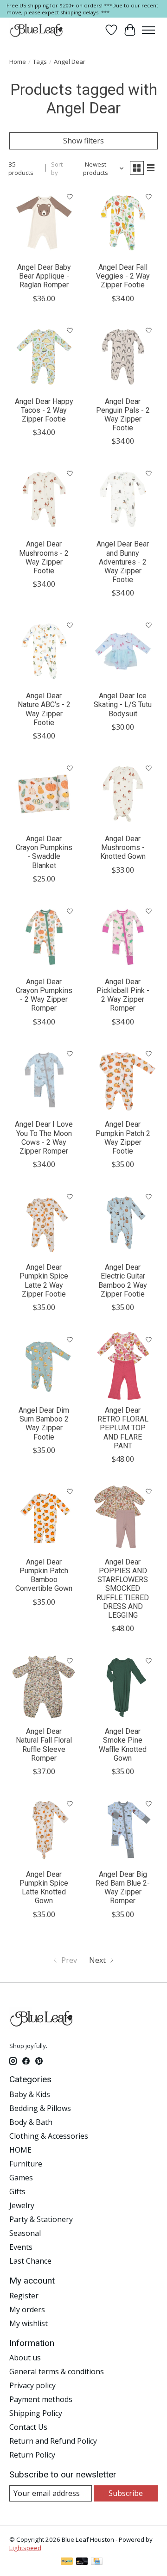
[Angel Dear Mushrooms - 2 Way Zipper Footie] (44, 499)
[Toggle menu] (148, 30)
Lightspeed (25, 2548)
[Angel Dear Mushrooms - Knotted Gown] (123, 794)
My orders (27, 2309)
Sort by (57, 168)
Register (24, 2296)
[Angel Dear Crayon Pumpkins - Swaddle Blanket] (44, 794)
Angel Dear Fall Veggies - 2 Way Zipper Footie (123, 276)
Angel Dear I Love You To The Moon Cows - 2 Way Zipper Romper (44, 1138)
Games (21, 2178)
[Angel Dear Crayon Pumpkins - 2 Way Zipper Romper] (44, 937)
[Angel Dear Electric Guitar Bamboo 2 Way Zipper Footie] (123, 1223)
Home (18, 62)
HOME (20, 2150)
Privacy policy (32, 2385)
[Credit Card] (97, 2562)
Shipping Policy (36, 2413)
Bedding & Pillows (40, 2108)
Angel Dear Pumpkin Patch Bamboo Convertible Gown (44, 1575)
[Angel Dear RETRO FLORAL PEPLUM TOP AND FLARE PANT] (123, 1366)
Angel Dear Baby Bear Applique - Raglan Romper (44, 276)
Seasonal (25, 2233)
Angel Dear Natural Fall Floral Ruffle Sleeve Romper (44, 1745)
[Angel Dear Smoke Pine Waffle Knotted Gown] (123, 1687)
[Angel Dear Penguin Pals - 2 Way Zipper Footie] (123, 357)
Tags (40, 62)
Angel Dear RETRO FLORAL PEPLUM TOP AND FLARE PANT (123, 1428)
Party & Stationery (41, 2219)
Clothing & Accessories (49, 2136)
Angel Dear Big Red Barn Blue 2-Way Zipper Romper (123, 1888)
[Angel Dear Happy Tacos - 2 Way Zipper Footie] (44, 357)
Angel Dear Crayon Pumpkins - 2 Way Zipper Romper (44, 995)
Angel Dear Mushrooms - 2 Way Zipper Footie (44, 557)
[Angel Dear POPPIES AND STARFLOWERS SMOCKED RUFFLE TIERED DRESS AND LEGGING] (123, 1517)
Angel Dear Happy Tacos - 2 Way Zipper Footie (44, 410)
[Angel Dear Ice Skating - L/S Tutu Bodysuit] (123, 651)
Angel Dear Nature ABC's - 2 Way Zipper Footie (44, 709)
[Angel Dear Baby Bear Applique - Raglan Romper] (44, 223)
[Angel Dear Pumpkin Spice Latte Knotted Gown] (44, 1830)
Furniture (26, 2164)
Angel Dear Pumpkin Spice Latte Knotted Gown (44, 1888)
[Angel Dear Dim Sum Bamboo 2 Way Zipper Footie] (44, 1366)
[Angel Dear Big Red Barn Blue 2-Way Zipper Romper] (123, 1830)
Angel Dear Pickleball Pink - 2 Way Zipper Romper (123, 995)
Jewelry (22, 2205)
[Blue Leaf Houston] (37, 30)
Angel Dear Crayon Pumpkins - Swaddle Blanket (44, 852)
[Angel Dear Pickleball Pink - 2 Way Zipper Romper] (123, 937)
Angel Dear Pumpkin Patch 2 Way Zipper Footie (123, 1138)
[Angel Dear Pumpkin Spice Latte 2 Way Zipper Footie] (44, 1223)
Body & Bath (31, 2122)
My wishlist (29, 2323)
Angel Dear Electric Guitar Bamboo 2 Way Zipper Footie (123, 1281)
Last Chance (30, 2261)
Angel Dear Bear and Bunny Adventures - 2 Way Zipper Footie (123, 562)
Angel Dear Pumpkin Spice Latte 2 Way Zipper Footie (44, 1281)
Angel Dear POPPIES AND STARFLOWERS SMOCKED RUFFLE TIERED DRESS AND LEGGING (123, 1589)
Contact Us (28, 2427)
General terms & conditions (57, 2371)
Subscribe (126, 2493)
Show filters (83, 141)
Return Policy (32, 2455)
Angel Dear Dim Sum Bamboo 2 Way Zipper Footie (44, 1424)
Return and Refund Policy (53, 2441)
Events (21, 2247)
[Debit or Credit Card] (82, 2562)
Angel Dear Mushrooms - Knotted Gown (123, 847)
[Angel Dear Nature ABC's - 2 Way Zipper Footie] (44, 651)
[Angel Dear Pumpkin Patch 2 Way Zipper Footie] (123, 1080)
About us (25, 2358)
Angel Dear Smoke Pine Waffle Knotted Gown (123, 1745)
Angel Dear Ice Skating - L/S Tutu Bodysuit (123, 705)
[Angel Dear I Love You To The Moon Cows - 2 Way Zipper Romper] (44, 1080)
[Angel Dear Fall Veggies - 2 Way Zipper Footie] (123, 223)
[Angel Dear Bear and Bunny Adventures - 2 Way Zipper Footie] (123, 499)
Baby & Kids (30, 2094)
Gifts (17, 2191)
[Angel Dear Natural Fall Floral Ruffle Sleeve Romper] (44, 1687)
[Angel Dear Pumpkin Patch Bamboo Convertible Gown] (44, 1517)
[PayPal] (67, 2562)
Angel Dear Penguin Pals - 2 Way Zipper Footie (123, 415)
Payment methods (41, 2399)
